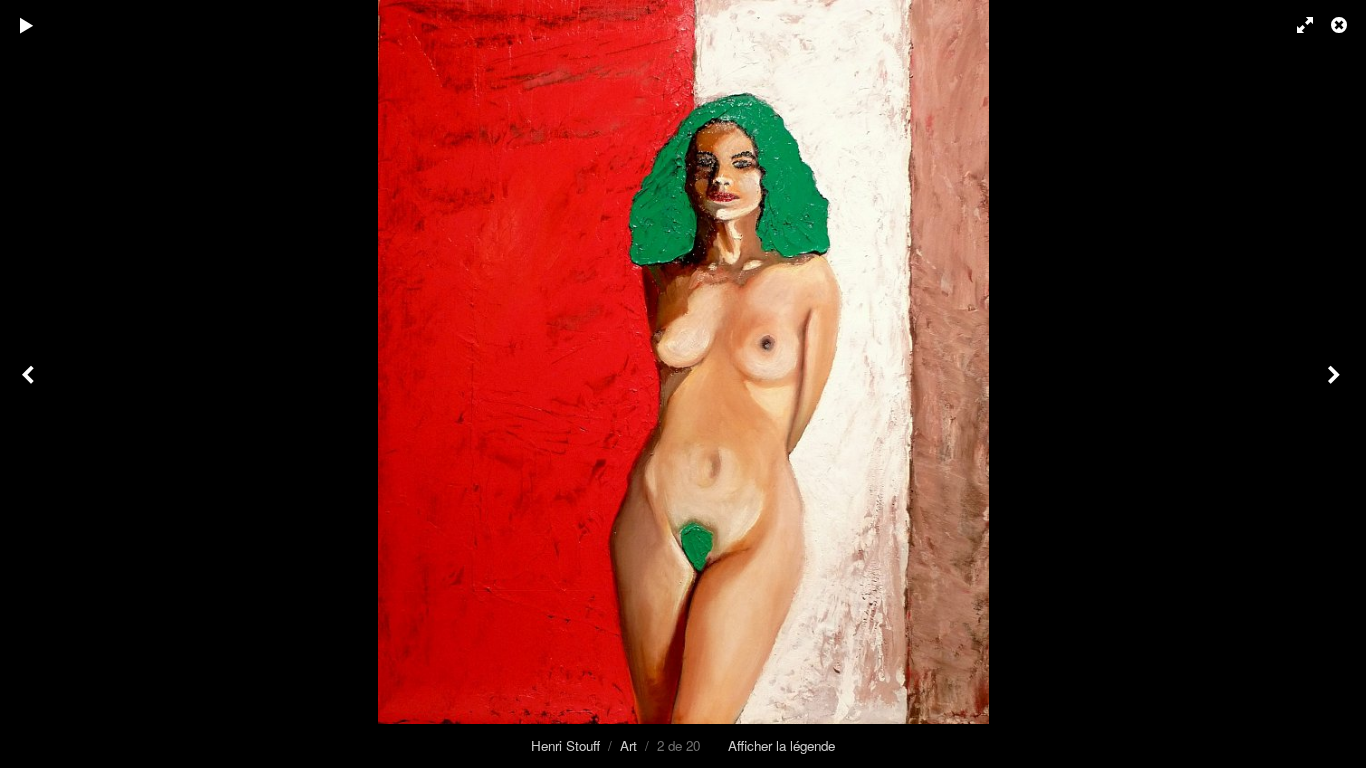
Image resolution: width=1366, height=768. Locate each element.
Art (628, 745)
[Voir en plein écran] (1296, 25)
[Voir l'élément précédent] (30, 384)
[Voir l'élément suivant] (1336, 384)
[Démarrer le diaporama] (27, 25)
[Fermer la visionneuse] (1341, 25)
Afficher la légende (781, 745)
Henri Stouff (565, 745)
